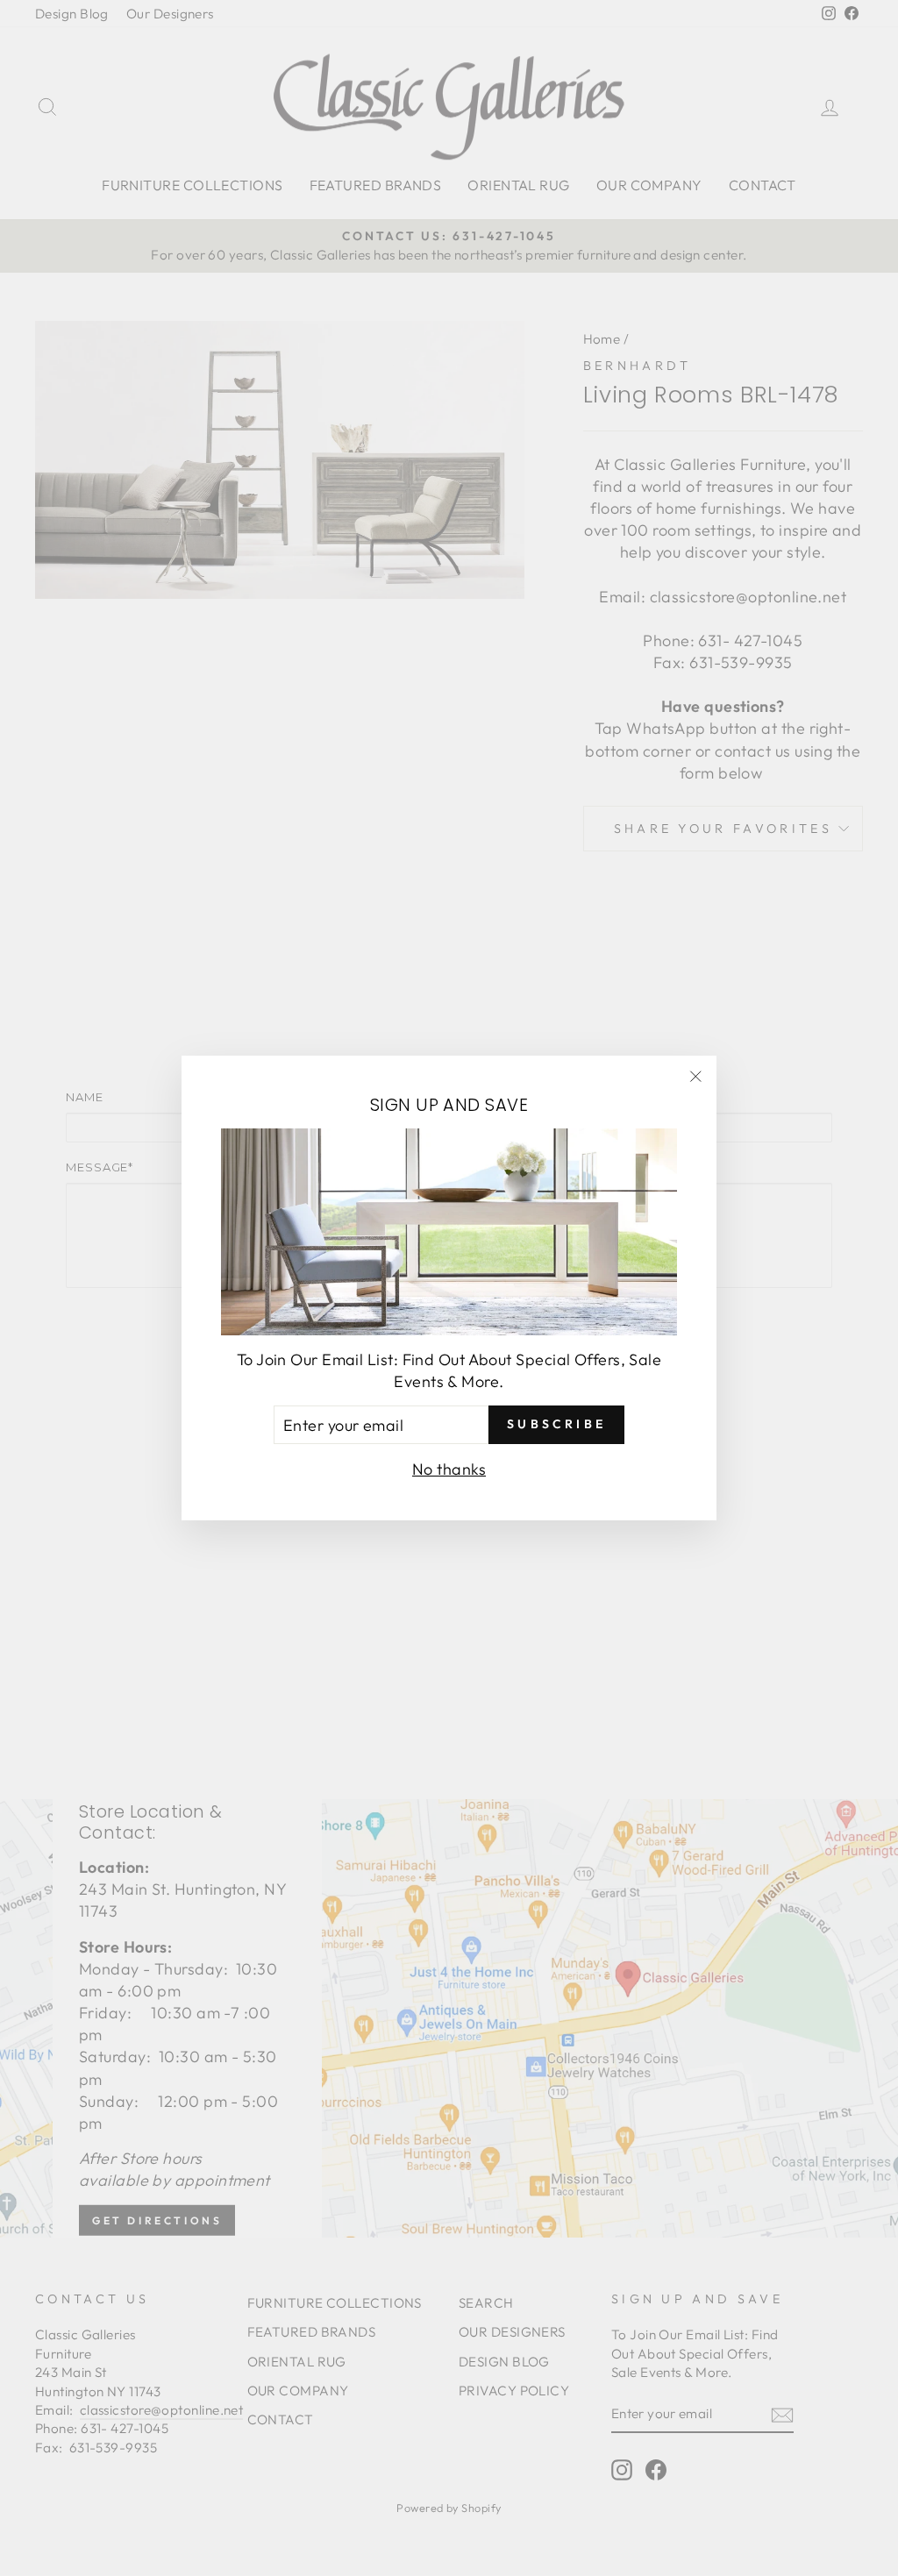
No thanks (449, 1469)
